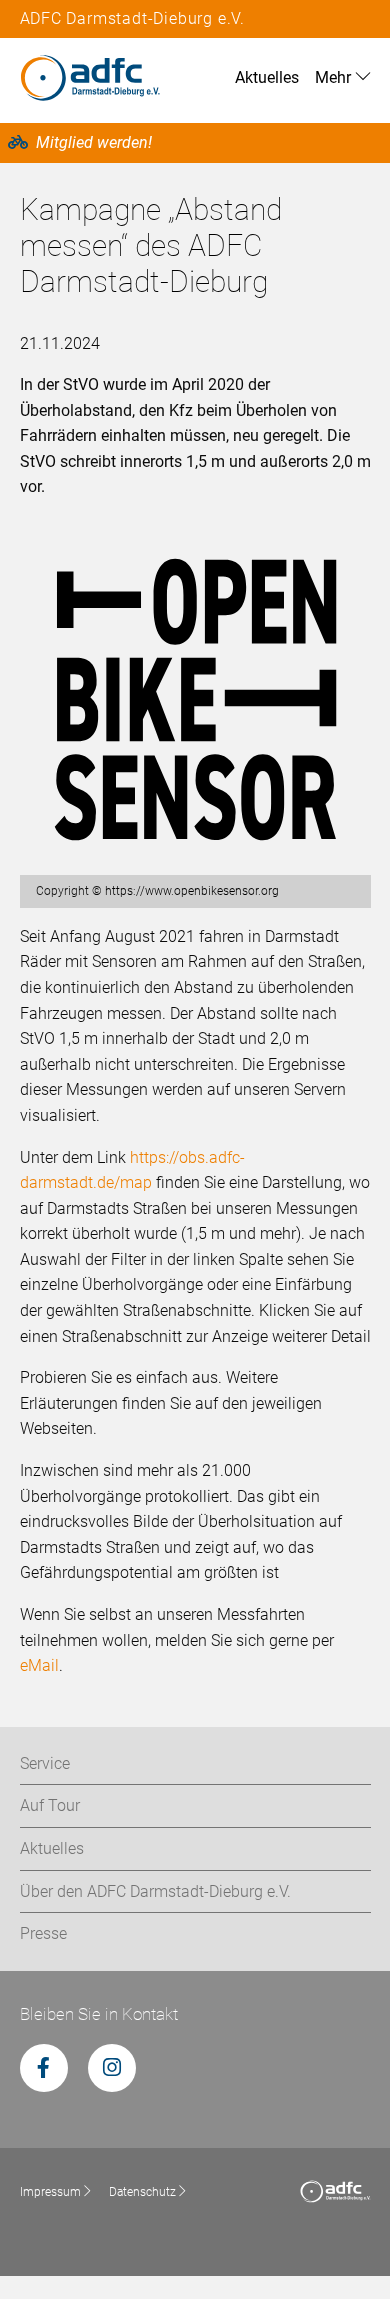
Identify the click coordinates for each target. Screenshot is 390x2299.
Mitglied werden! (94, 142)
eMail (39, 1665)
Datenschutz (142, 2192)
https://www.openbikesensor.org (192, 891)
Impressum (50, 2192)
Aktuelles (267, 77)
